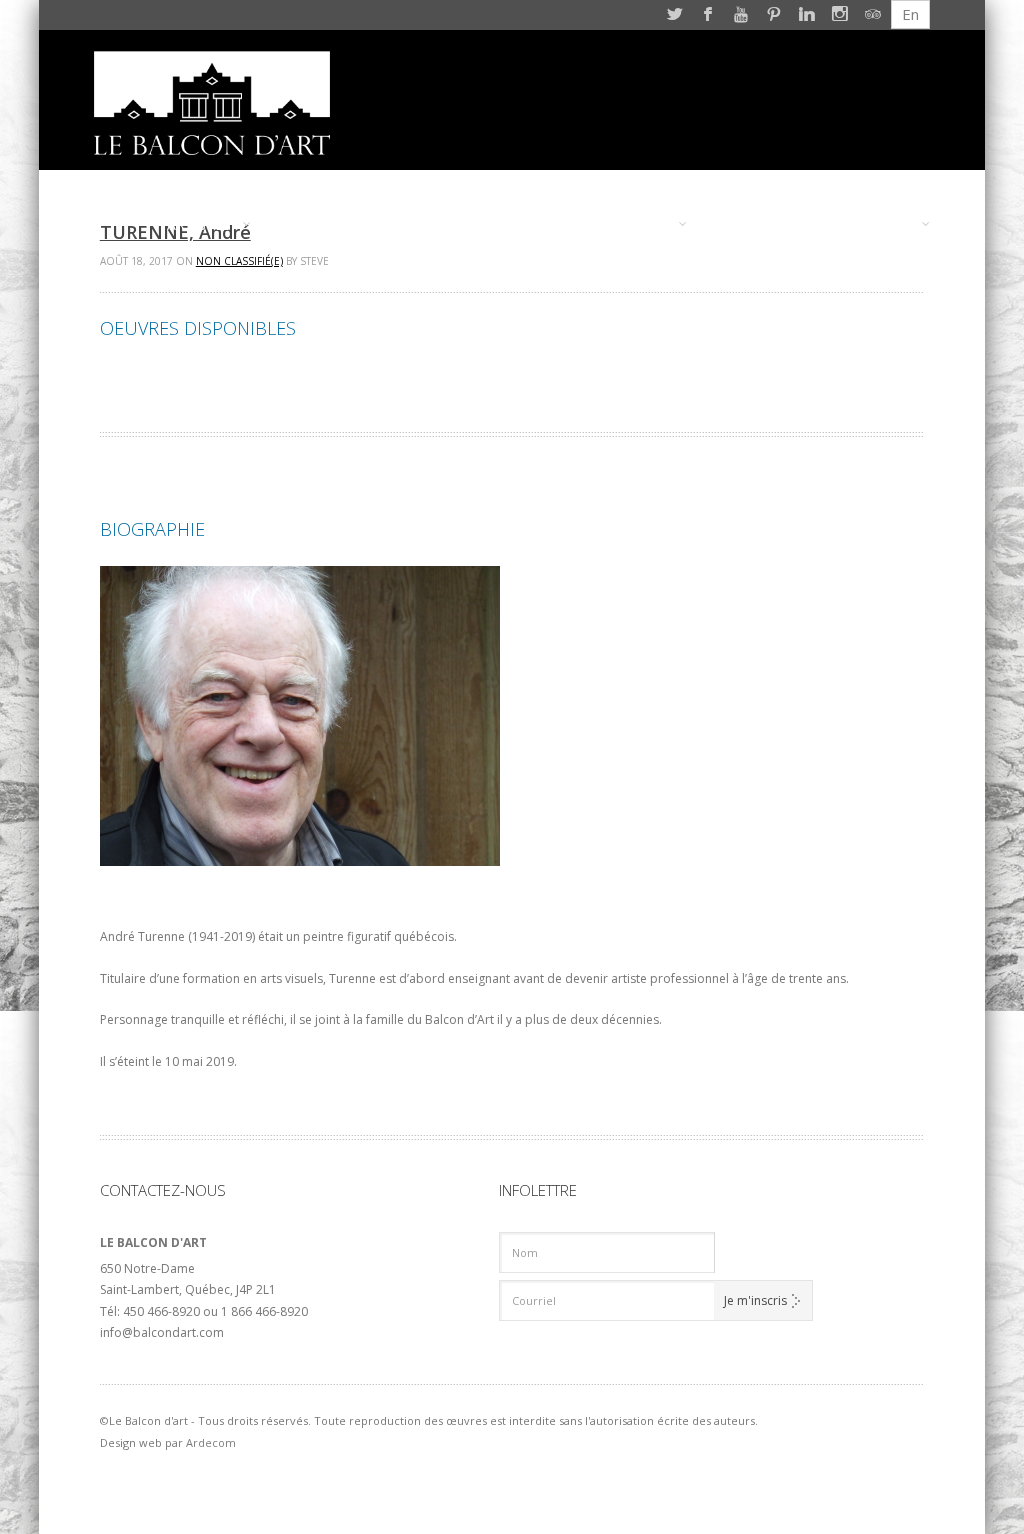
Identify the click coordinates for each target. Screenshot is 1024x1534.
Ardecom (211, 1442)
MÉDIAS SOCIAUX (765, 224)
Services (636, 224)
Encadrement (324, 224)
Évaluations (444, 224)
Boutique (548, 224)
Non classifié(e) (239, 261)
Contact (876, 224)
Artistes (199, 224)
